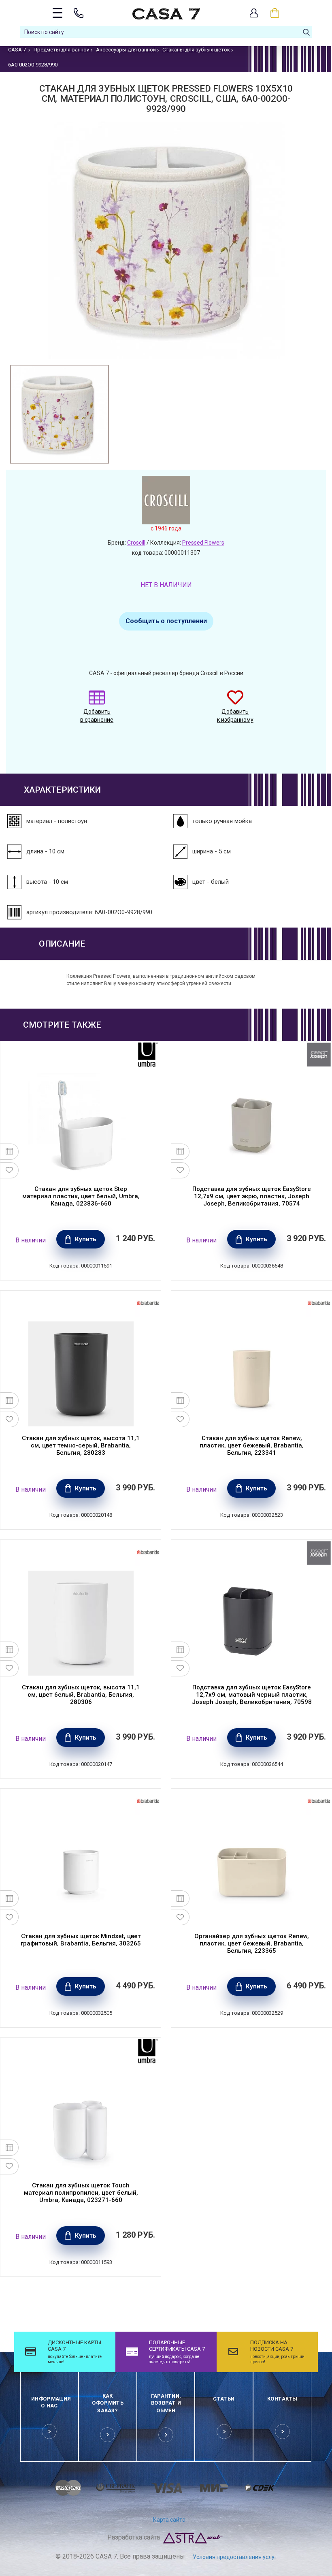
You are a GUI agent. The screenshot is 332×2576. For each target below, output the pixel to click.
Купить (86, 1239)
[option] (60, 414)
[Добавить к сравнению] (10, 1152)
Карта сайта (169, 2520)
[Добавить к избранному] (10, 1170)
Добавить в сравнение (97, 716)
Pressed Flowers (203, 543)
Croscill (136, 543)
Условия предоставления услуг (235, 2557)
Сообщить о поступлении (166, 621)
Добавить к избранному (235, 716)
